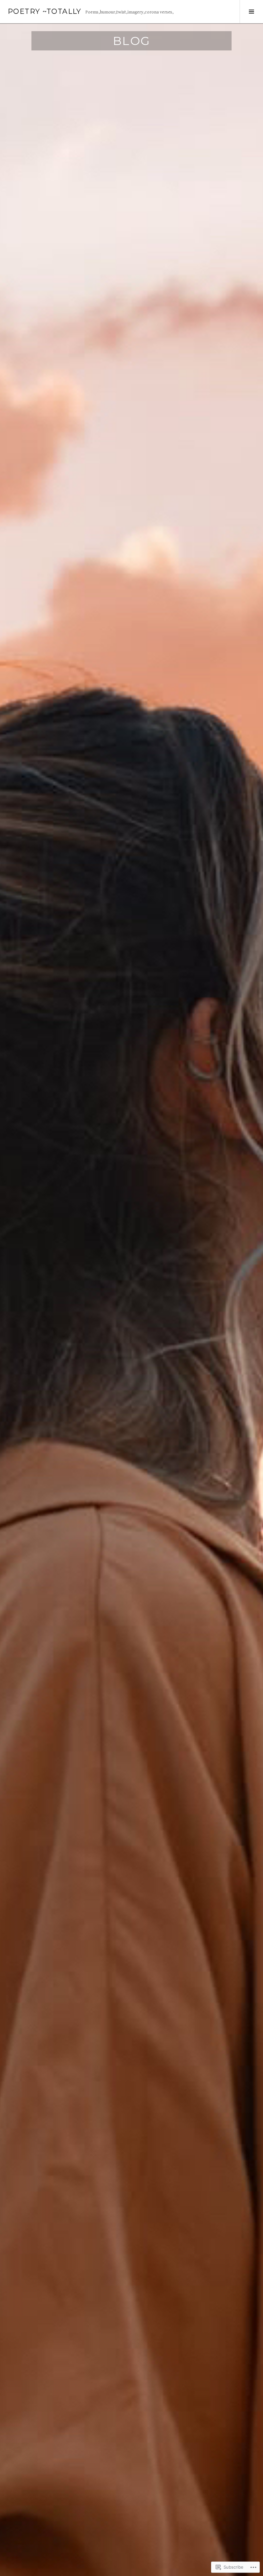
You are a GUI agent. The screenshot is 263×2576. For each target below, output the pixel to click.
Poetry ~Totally (45, 11)
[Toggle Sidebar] (251, 12)
